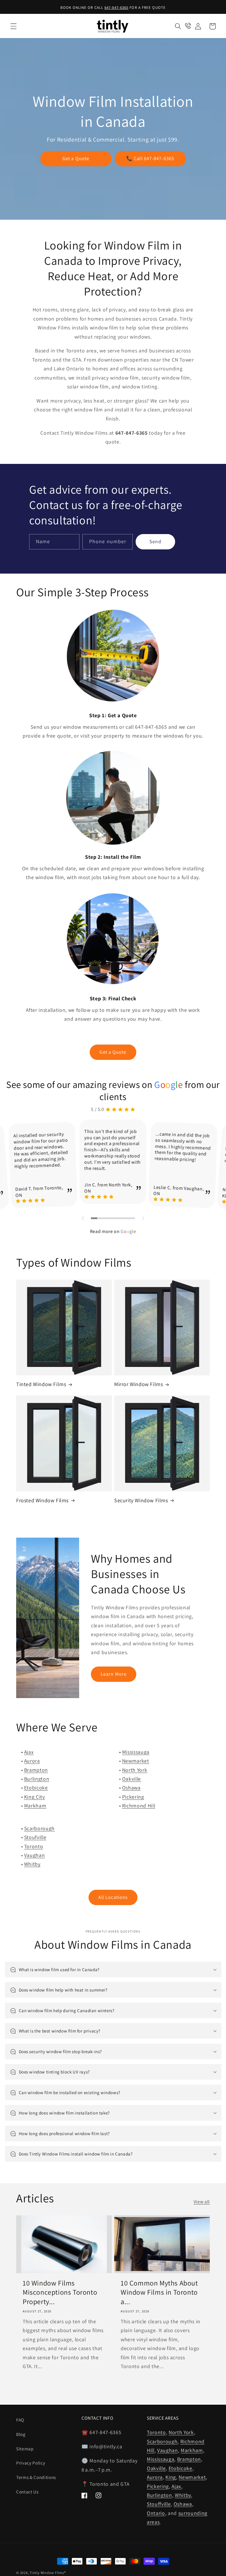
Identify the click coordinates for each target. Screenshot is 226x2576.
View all (202, 2201)
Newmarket (136, 1761)
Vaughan (35, 1855)
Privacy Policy (31, 2463)
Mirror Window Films (138, 1384)
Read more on (113, 1231)
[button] (14, 26)
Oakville (132, 1779)
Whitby (32, 1864)
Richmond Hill (139, 1806)
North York (135, 1770)
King (171, 2477)
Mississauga (136, 1752)
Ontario (156, 2513)
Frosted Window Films (42, 1500)
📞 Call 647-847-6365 (150, 159)
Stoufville (35, 1837)
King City (35, 1797)
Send (155, 541)
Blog (21, 2434)
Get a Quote (76, 159)
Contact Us (27, 2492)
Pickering (133, 1797)
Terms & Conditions (36, 2477)
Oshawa (131, 1788)
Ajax (29, 1752)
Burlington (37, 1779)
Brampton (36, 1770)
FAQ (20, 2420)
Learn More (114, 1674)
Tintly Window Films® (48, 2573)
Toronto (34, 1846)
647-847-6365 (116, 8)
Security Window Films (141, 1500)
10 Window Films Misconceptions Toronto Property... (60, 2292)
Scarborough (39, 1828)
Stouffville (159, 2504)
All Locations (113, 1897)
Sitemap (25, 2449)
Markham (35, 1806)
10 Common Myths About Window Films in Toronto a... (159, 2292)
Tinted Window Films (41, 1384)
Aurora (32, 1761)
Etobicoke (36, 1788)
